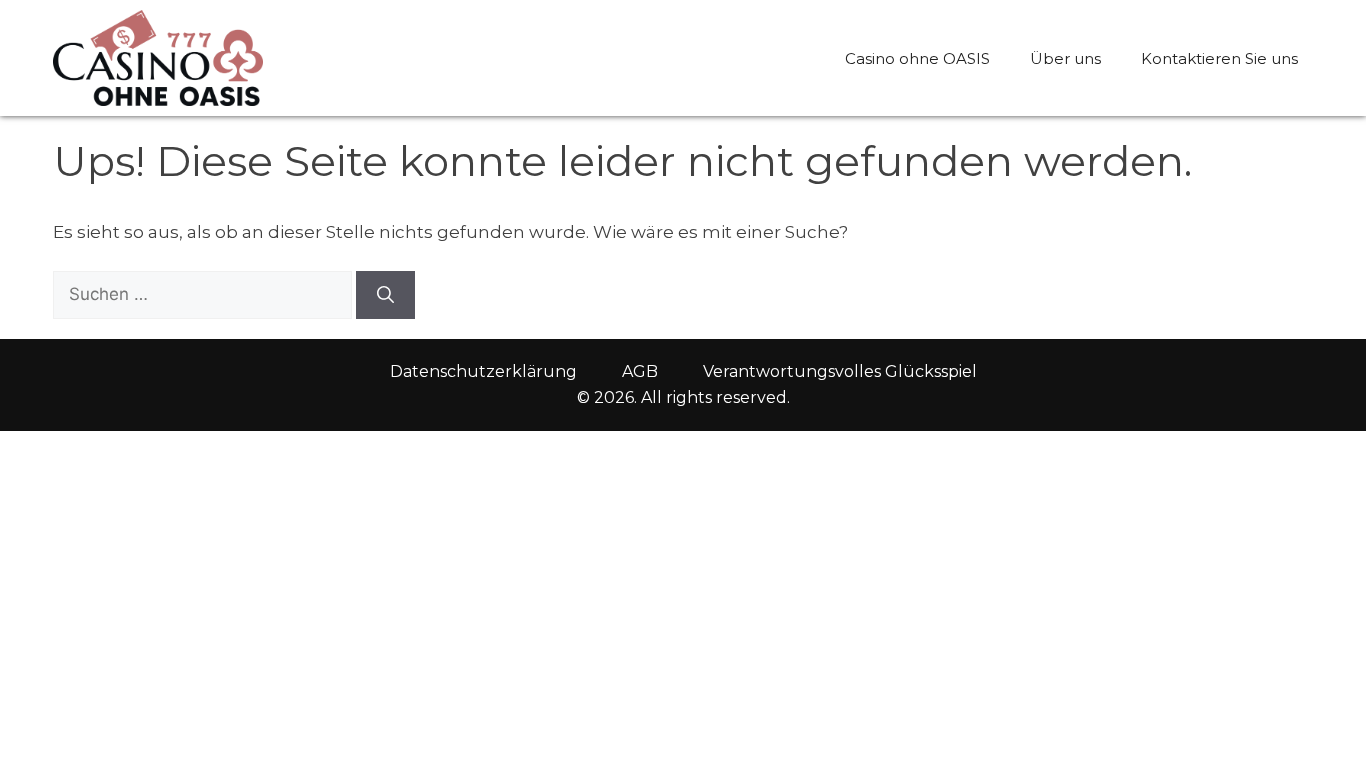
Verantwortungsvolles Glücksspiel (840, 371)
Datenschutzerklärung (483, 371)
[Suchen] (385, 295)
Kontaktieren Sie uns (1219, 58)
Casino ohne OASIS (917, 58)
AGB (640, 371)
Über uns (1065, 58)
